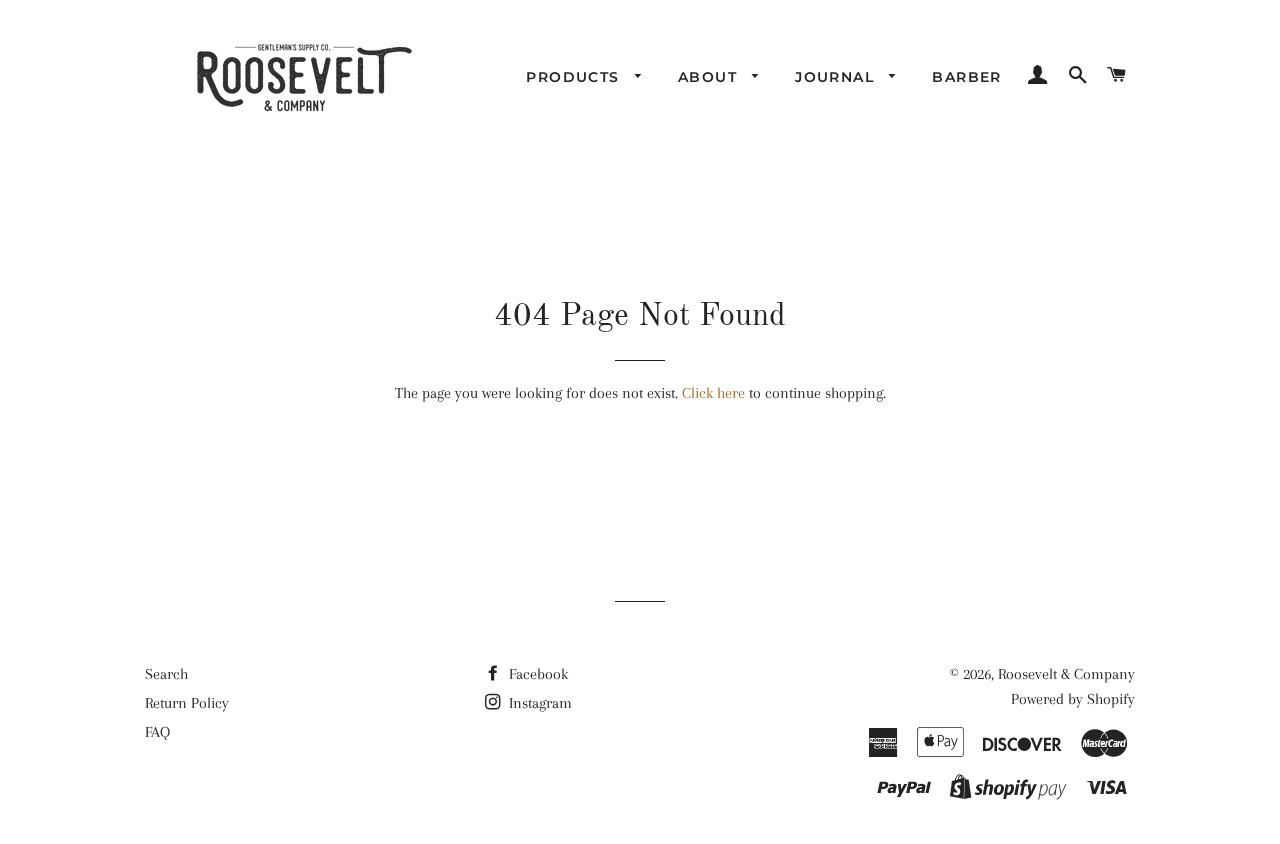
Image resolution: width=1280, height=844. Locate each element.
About (710, 77)
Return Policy (187, 703)
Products (575, 77)
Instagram (538, 703)
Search (166, 674)
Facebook (536, 674)
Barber (966, 77)
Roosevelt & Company (1066, 674)
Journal (837, 77)
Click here (713, 393)
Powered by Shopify (1073, 699)
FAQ (157, 732)
